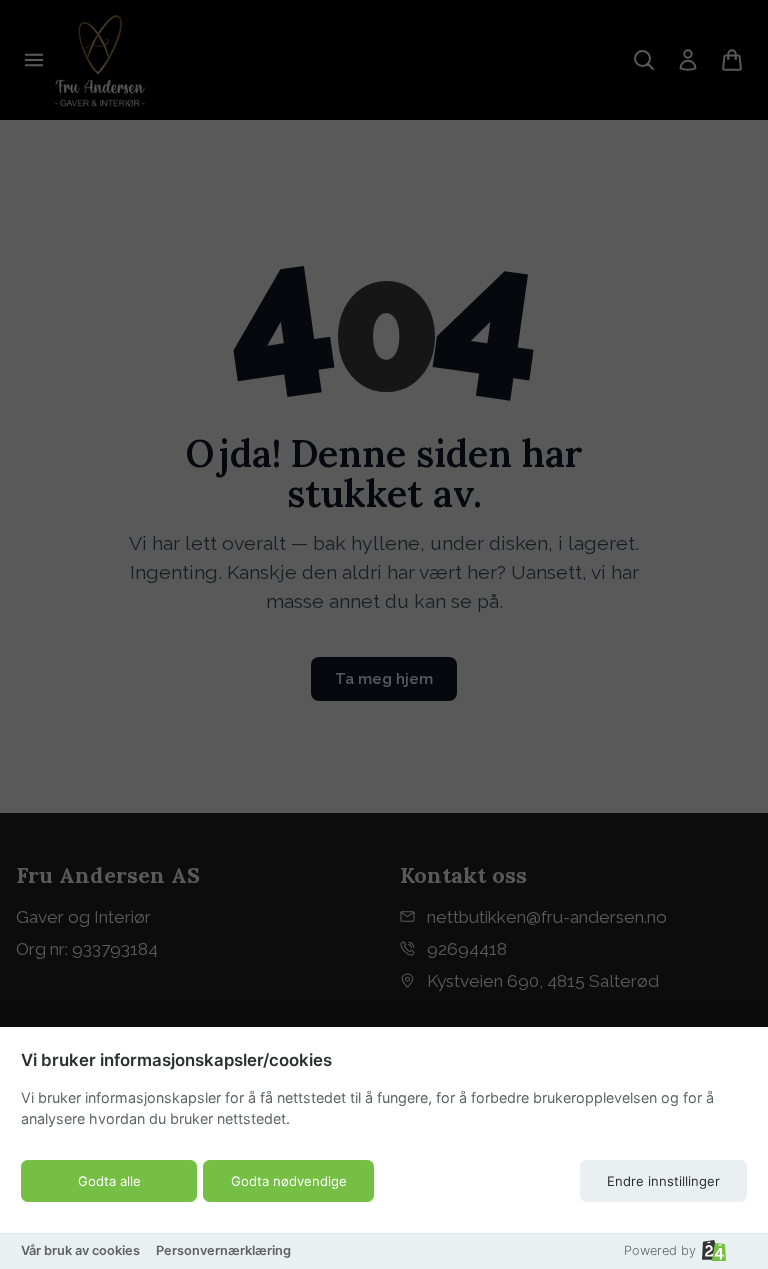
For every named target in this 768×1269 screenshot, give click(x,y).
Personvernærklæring (223, 1250)
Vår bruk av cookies (80, 1250)
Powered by (660, 1250)
